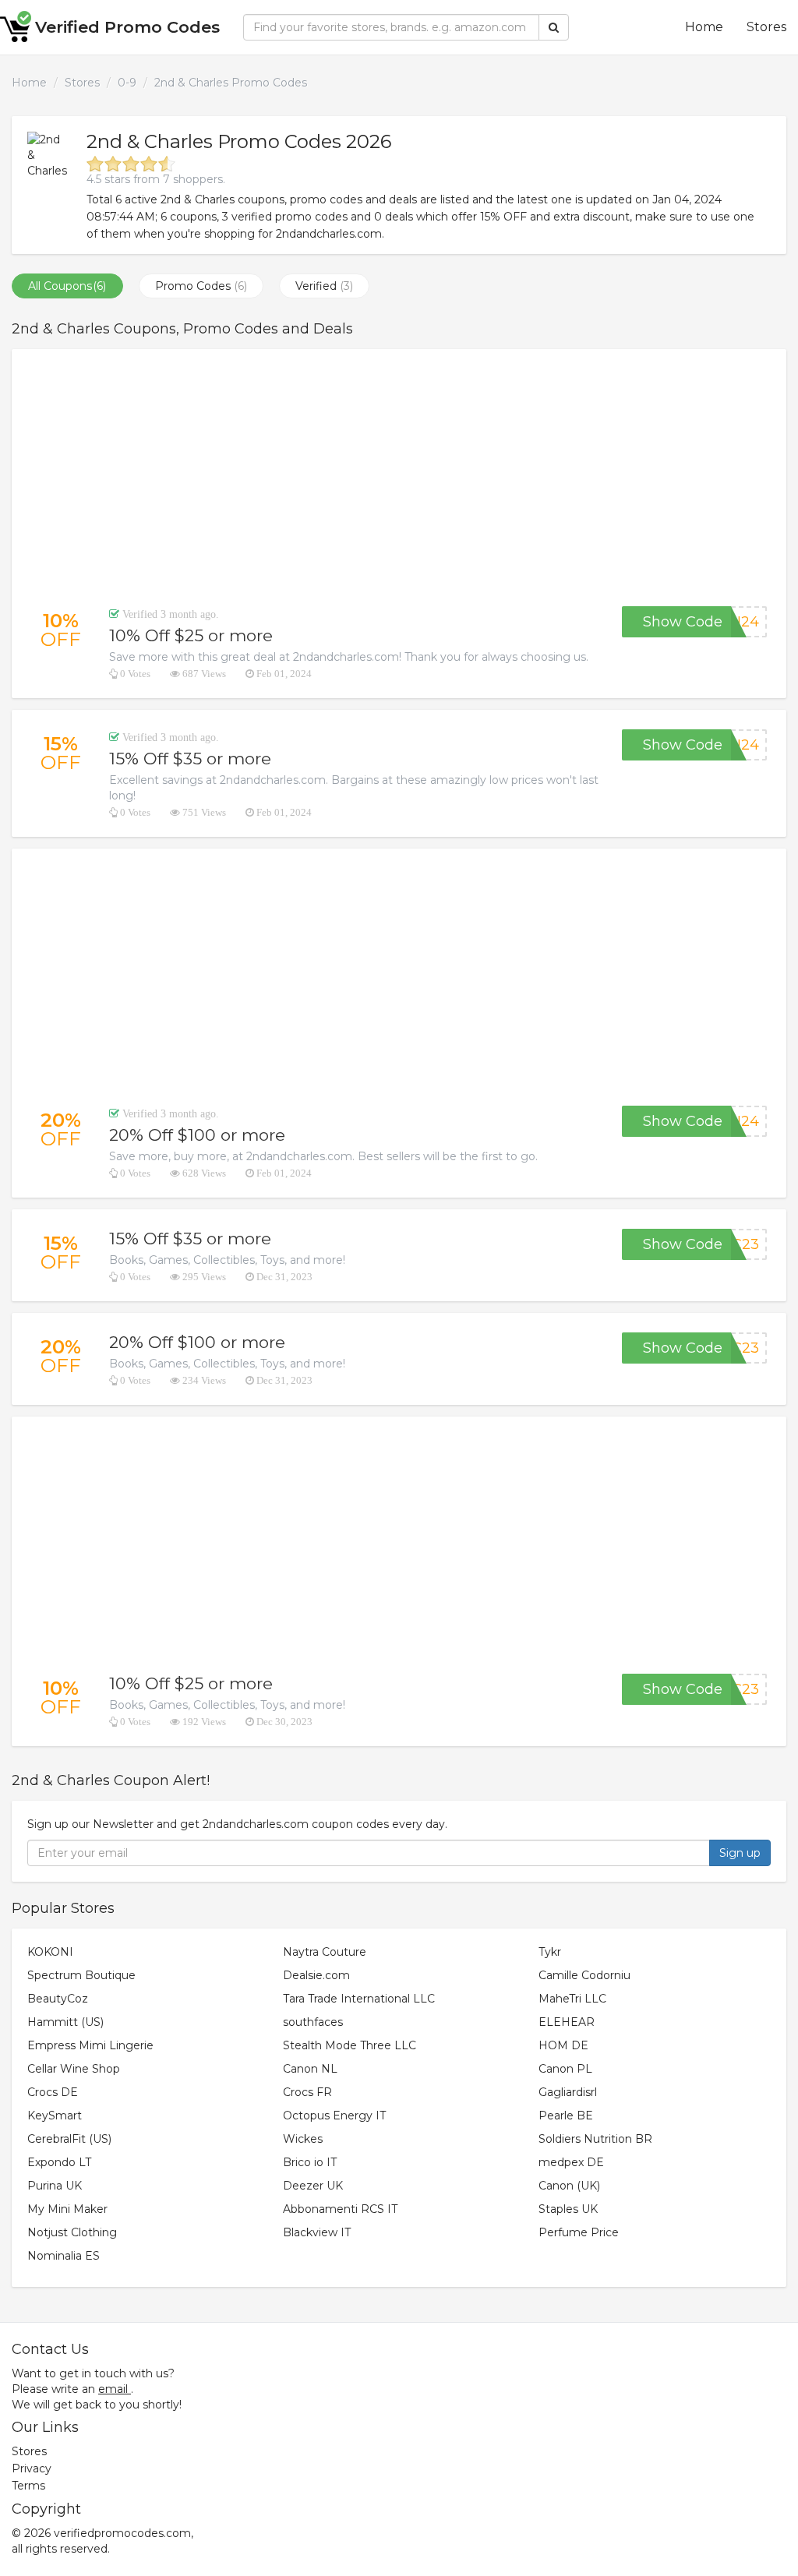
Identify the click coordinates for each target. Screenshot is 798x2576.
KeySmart (55, 2115)
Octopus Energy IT (334, 2115)
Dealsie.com (316, 1975)
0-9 (127, 83)
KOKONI (50, 1952)
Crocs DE (53, 2092)
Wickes (303, 2139)
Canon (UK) (569, 2186)
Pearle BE (566, 2115)
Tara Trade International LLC (359, 1999)
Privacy (32, 2468)
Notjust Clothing (72, 2232)
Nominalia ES (64, 2256)
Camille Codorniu (584, 1975)
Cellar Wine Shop (74, 2069)
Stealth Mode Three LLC (350, 2045)
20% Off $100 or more (197, 1135)
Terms (28, 2486)
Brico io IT (310, 2162)
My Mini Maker (67, 2209)
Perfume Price (579, 2232)
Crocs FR (307, 2092)
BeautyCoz (58, 1999)
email (113, 2389)
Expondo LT (59, 2162)
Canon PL (565, 2069)
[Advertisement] (399, 478)
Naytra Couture (325, 1952)
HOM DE (563, 2045)
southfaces (313, 2022)
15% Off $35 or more (190, 759)
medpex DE (571, 2162)
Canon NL (310, 2069)
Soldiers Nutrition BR (595, 2139)
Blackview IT (317, 2232)
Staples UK (568, 2209)
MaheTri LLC (572, 1999)
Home (704, 27)
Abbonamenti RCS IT (340, 2209)
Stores (766, 27)
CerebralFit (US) (69, 2139)
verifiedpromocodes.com (122, 2533)
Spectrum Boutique (81, 1975)
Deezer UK (313, 2186)
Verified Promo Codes (127, 27)
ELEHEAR (567, 2022)
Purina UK (55, 2186)
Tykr (550, 1952)
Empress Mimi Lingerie (90, 2045)
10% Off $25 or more (191, 635)
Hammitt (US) (65, 2022)
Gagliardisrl (568, 2092)
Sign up (740, 1853)
